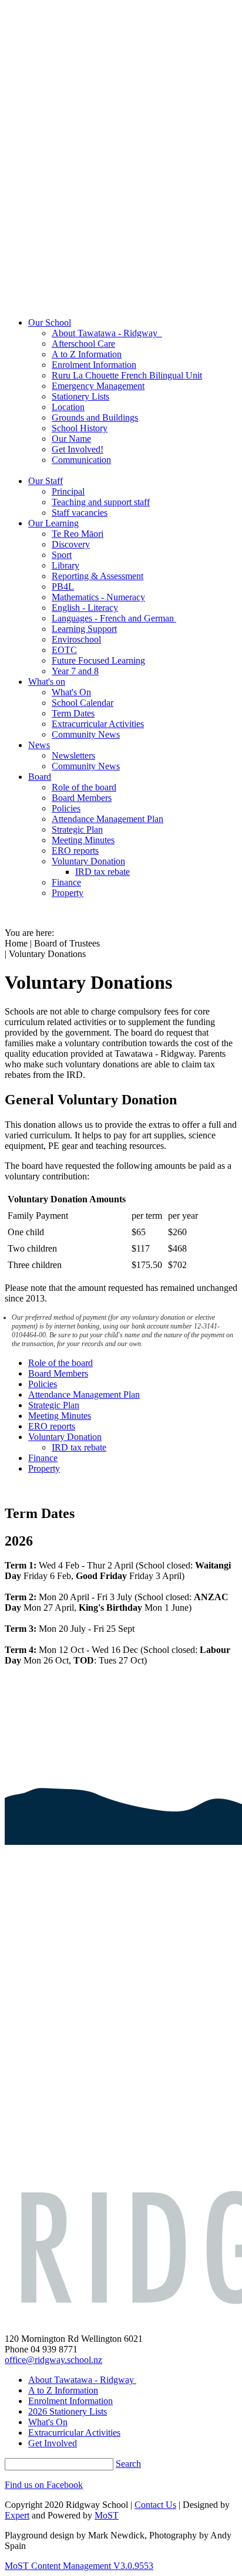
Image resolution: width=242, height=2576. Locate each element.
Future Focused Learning (98, 660)
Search (128, 2464)
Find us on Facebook (44, 2485)
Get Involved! (78, 449)
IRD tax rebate (102, 872)
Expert (17, 2515)
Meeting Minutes (83, 840)
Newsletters (73, 755)
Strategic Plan (77, 829)
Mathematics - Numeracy (98, 597)
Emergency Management (98, 386)
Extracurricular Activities (98, 724)
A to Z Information (87, 354)
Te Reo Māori (78, 534)
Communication (81, 460)
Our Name (71, 439)
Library (65, 565)
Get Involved (53, 2443)
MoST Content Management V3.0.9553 (79, 2566)
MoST (107, 2515)
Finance (66, 882)
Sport (62, 555)
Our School (50, 322)
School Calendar (83, 703)
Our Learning (53, 523)
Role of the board (84, 787)
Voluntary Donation (88, 861)
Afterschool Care (83, 344)
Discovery (71, 544)
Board (40, 777)
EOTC (64, 650)
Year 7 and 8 (75, 671)
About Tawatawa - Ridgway (107, 333)
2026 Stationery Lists (68, 2411)
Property (68, 893)
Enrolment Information (94, 365)
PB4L (63, 586)
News (39, 745)
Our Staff (46, 481)
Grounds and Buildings (95, 417)
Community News (86, 734)
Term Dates (73, 713)
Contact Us (155, 2505)
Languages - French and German (114, 618)
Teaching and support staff (101, 502)
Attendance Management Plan (107, 819)
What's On (71, 692)
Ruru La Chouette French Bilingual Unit (127, 375)
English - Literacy (85, 608)
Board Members (82, 798)
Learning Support (84, 629)
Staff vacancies (80, 513)
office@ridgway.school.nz (53, 2360)
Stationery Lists (80, 396)
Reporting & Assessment (98, 576)
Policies (66, 808)
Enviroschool (76, 639)
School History (80, 428)
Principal (68, 491)
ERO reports (75, 851)
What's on (47, 682)
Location (68, 407)
